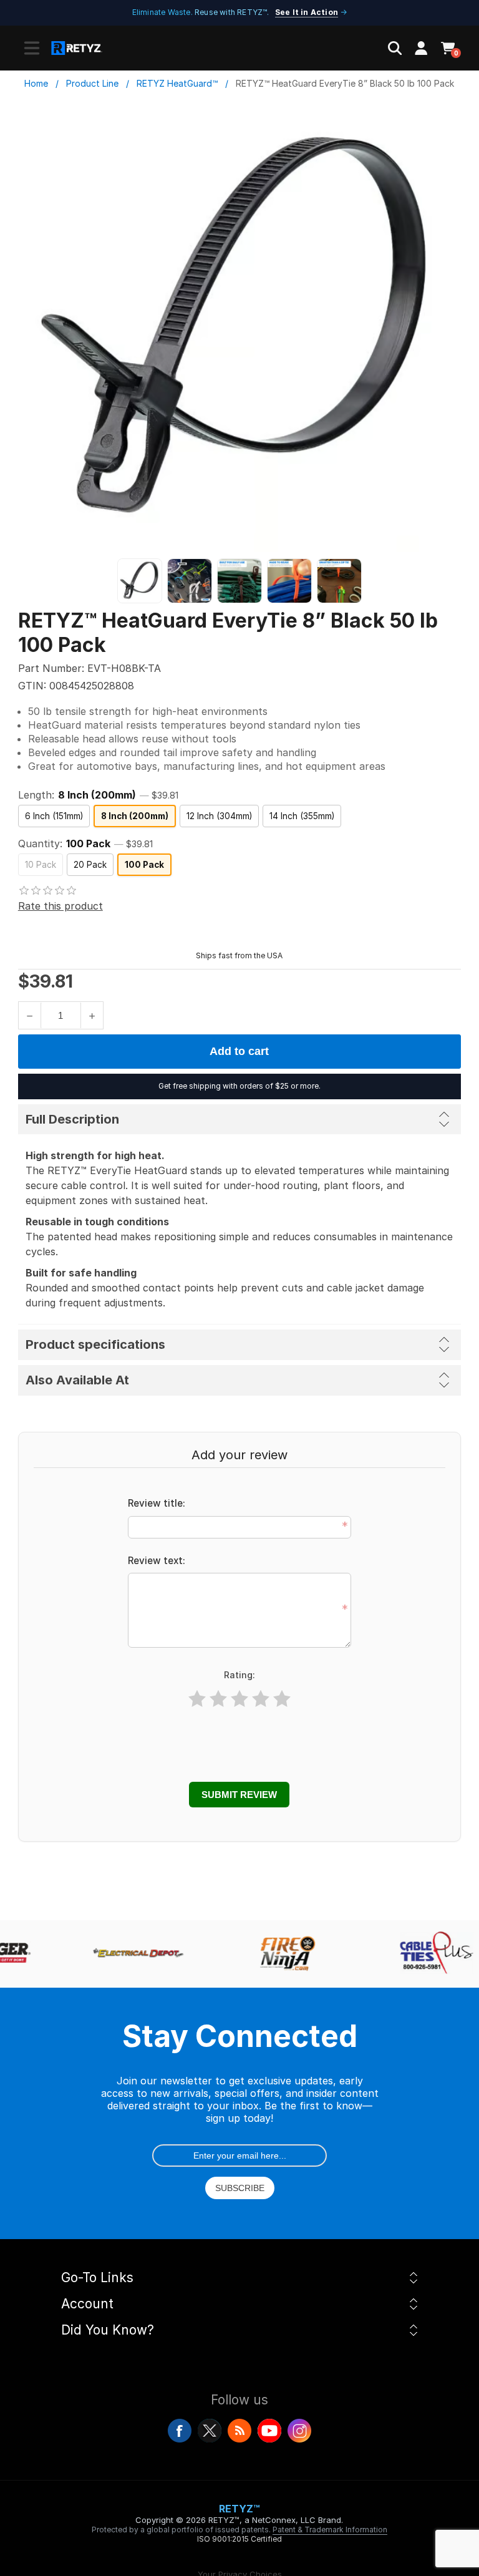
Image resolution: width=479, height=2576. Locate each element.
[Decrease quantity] (30, 1015)
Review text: (157, 1561)
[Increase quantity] (92, 1015)
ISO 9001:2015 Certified (239, 2539)
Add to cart (239, 1051)
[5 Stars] (282, 1699)
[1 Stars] (197, 1699)
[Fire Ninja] (282, 1954)
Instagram (299, 2431)
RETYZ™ (239, 2509)
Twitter (210, 2431)
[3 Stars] (239, 1699)
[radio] (54, 816)
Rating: (239, 1675)
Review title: (157, 1503)
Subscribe (240, 2188)
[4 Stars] (261, 1699)
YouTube (269, 2431)
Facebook (180, 2431)
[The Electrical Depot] (132, 1954)
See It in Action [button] (307, 12)
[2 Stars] (218, 1699)
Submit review (239, 1795)
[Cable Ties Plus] (432, 1954)
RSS (239, 2431)
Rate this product (60, 906)
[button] (32, 48)
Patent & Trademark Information (330, 2530)
